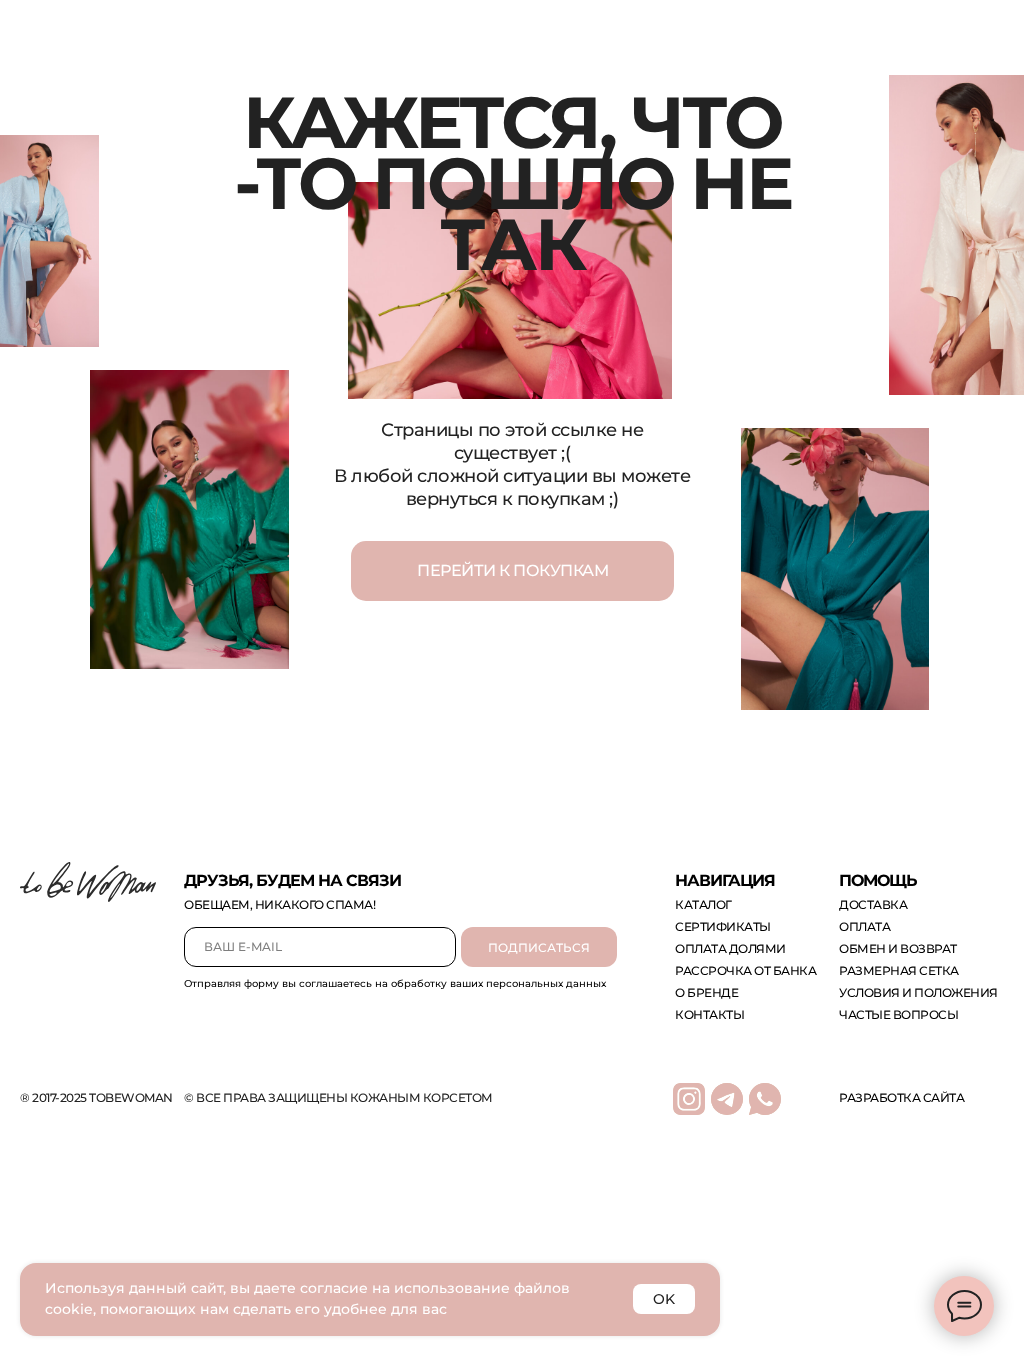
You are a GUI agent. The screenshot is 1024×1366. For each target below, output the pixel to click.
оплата (864, 926)
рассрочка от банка (745, 970)
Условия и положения (918, 992)
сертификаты (723, 926)
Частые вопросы (898, 1014)
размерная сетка (899, 970)
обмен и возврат (898, 948)
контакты (709, 1014)
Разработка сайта (901, 1097)
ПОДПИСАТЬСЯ (539, 947)
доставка (873, 904)
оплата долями (730, 948)
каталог (703, 904)
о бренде (706, 992)
